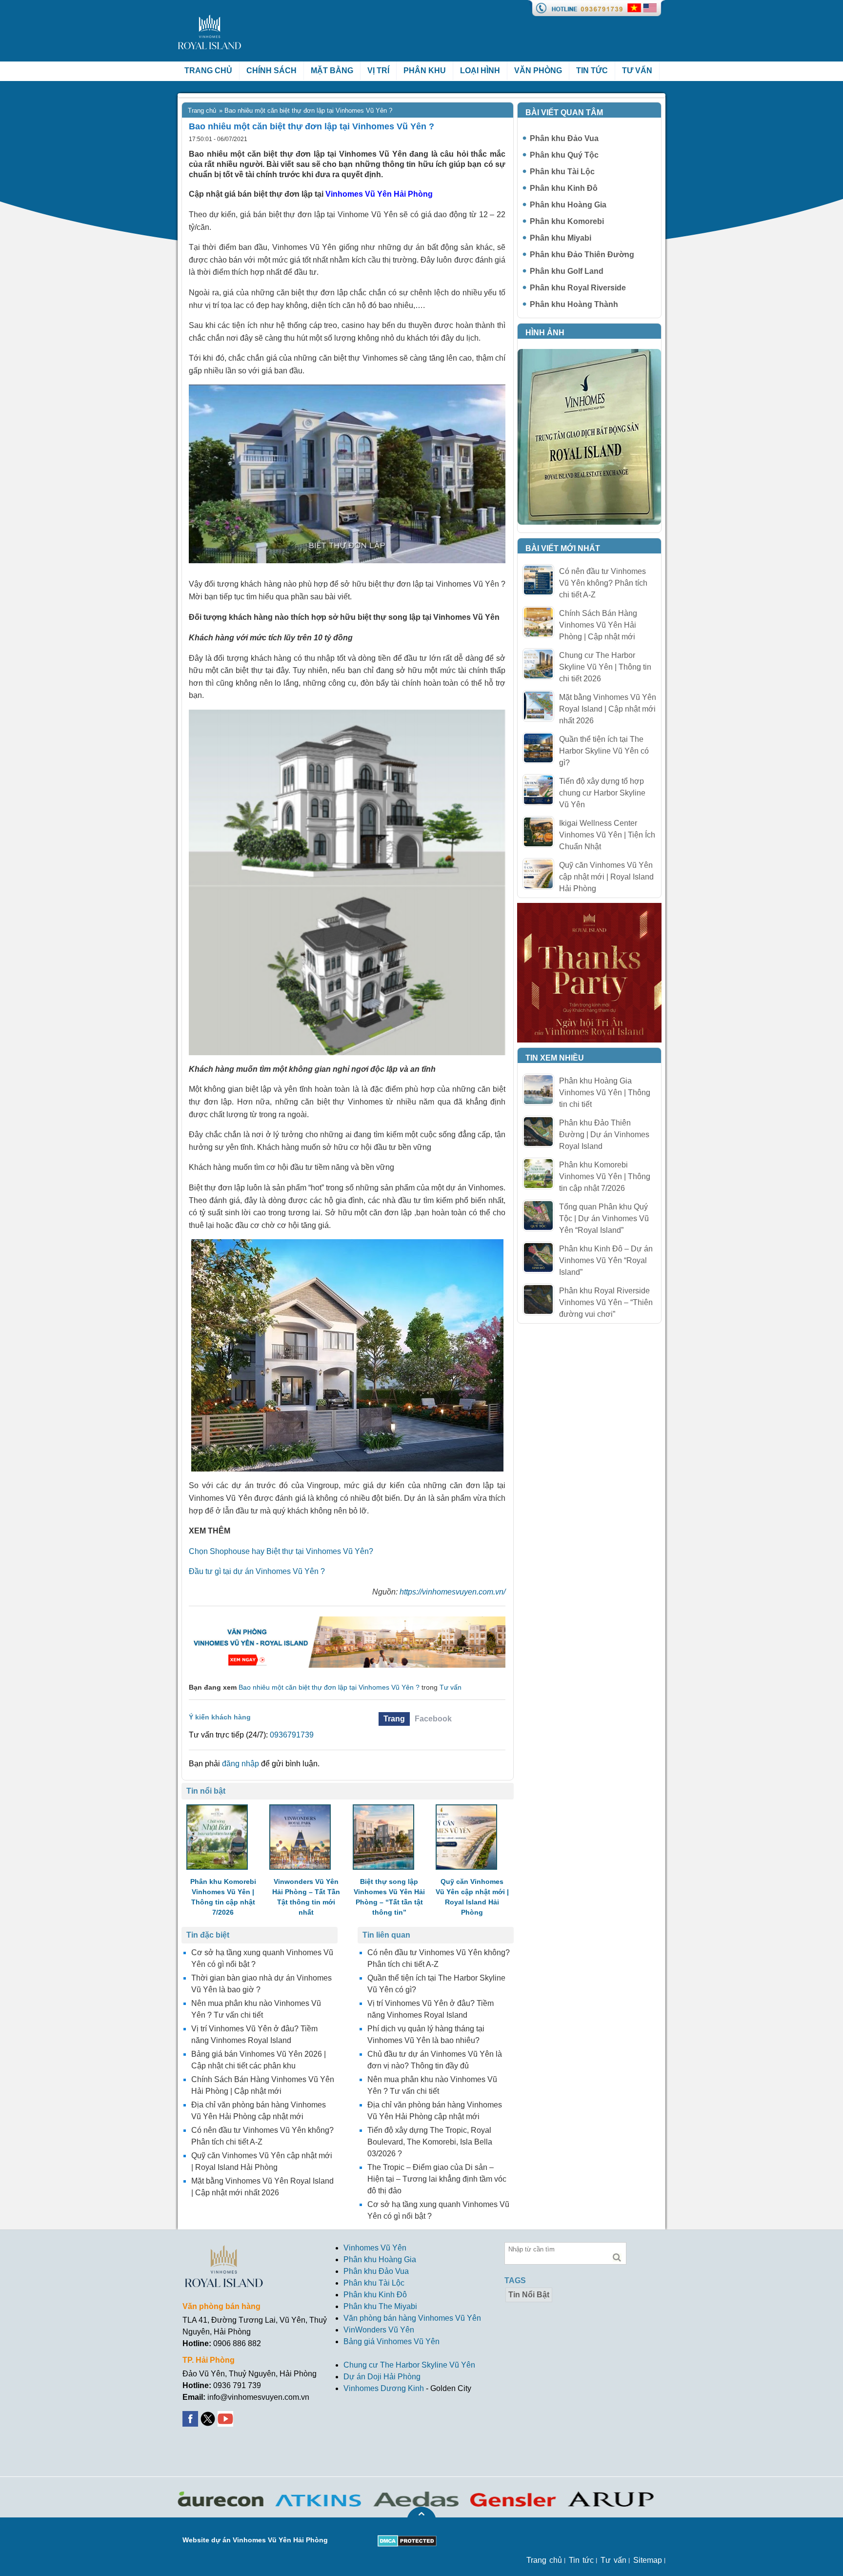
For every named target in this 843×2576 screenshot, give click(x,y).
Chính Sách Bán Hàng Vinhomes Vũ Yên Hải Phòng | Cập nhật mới (598, 625)
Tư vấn (637, 71)
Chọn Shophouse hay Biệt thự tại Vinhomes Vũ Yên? (281, 1551)
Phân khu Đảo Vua (564, 138)
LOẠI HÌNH (480, 71)
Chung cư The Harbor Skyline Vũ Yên (409, 2365)
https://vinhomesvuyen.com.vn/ (452, 1592)
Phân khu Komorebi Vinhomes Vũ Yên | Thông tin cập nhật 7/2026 (605, 1176)
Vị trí (378, 71)
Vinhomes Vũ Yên (375, 2248)
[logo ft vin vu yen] (224, 2251)
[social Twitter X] (209, 2417)
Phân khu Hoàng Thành (574, 304)
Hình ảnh (545, 333)
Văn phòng (538, 71)
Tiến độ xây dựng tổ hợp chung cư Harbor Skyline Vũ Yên (602, 793)
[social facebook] (191, 2417)
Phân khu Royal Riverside (578, 288)
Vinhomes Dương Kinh (384, 2388)
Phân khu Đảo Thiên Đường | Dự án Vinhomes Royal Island (604, 1135)
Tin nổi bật (529, 2295)
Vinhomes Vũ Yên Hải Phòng (379, 194)
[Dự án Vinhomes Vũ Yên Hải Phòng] (347, 1621)
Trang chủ (208, 71)
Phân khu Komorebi (567, 221)
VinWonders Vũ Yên (379, 2330)
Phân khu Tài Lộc (562, 172)
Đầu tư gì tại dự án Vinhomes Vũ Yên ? (257, 1571)
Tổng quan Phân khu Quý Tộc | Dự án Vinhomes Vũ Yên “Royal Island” (604, 1218)
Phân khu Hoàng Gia (568, 205)
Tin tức (592, 71)
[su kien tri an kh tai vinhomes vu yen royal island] (589, 909)
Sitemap (648, 2560)
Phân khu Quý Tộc (564, 155)
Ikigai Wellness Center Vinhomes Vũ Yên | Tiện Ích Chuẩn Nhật (607, 835)
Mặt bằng (332, 71)
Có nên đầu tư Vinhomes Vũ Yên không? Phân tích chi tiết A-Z (603, 583)
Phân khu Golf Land (567, 271)
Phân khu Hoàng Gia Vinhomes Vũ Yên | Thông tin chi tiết (605, 1093)
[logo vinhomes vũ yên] (210, 20)
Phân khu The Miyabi (380, 2306)
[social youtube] (226, 2417)
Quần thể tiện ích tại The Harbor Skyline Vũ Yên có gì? (604, 751)
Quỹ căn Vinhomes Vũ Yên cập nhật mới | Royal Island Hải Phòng (606, 877)
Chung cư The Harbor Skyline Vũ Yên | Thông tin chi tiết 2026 (605, 667)
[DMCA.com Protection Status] (407, 2541)
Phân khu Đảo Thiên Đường (582, 255)
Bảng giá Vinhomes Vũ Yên (391, 2341)
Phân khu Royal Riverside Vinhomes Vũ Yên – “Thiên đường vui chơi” (606, 1302)
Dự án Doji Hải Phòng (382, 2377)
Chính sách (271, 71)
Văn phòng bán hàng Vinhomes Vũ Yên (412, 2318)
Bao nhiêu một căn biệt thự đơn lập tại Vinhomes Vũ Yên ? (329, 1687)
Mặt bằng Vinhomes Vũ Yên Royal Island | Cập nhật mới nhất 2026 (608, 709)
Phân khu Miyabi (561, 238)
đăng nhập (241, 1764)
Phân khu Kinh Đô (564, 188)
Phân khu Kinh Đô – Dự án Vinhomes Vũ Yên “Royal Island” (606, 1260)
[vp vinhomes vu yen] (589, 355)
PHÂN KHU (425, 71)
